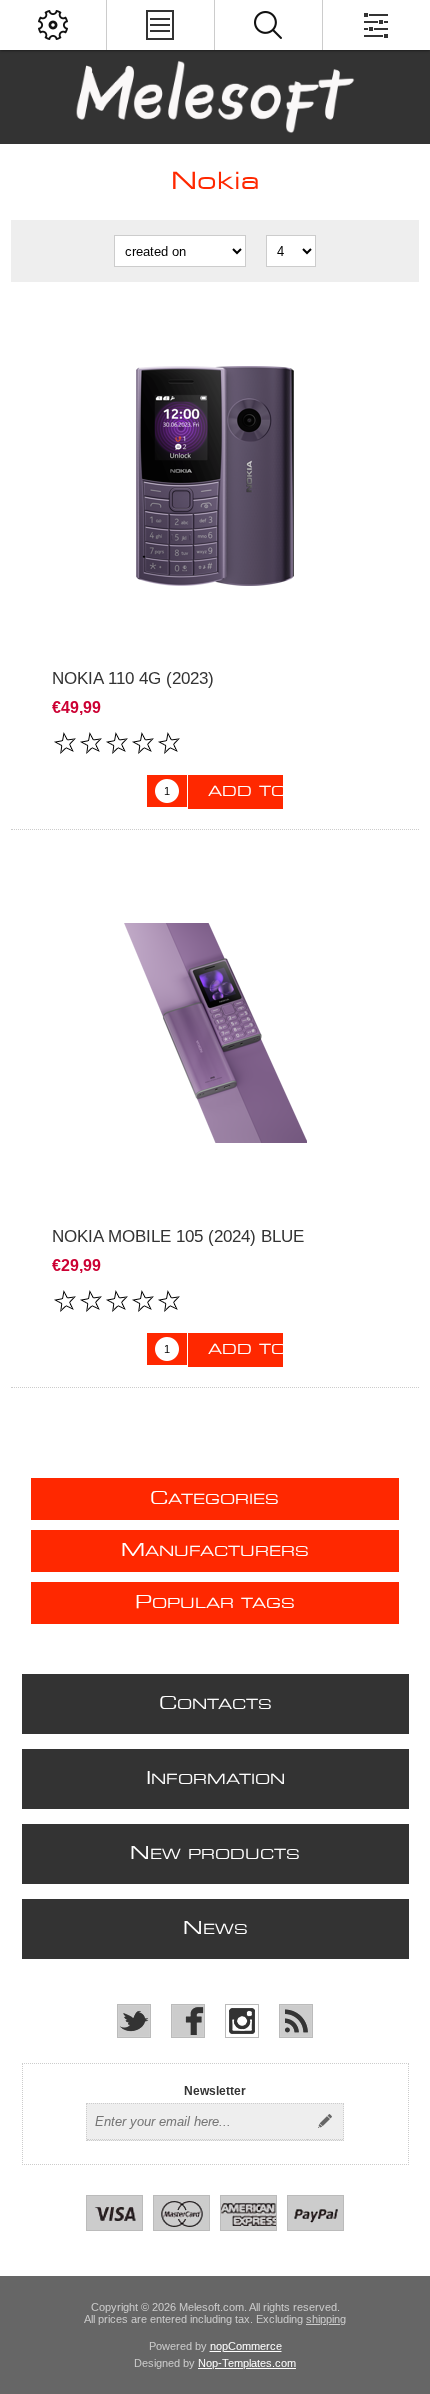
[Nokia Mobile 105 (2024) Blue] (215, 1033)
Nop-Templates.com (247, 2363)
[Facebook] (188, 2021)
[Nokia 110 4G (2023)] (215, 475)
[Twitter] (134, 2021)
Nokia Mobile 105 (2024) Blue (178, 1236)
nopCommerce (246, 2346)
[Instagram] (242, 2021)
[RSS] (296, 2021)
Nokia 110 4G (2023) (133, 678)
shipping (326, 2319)
